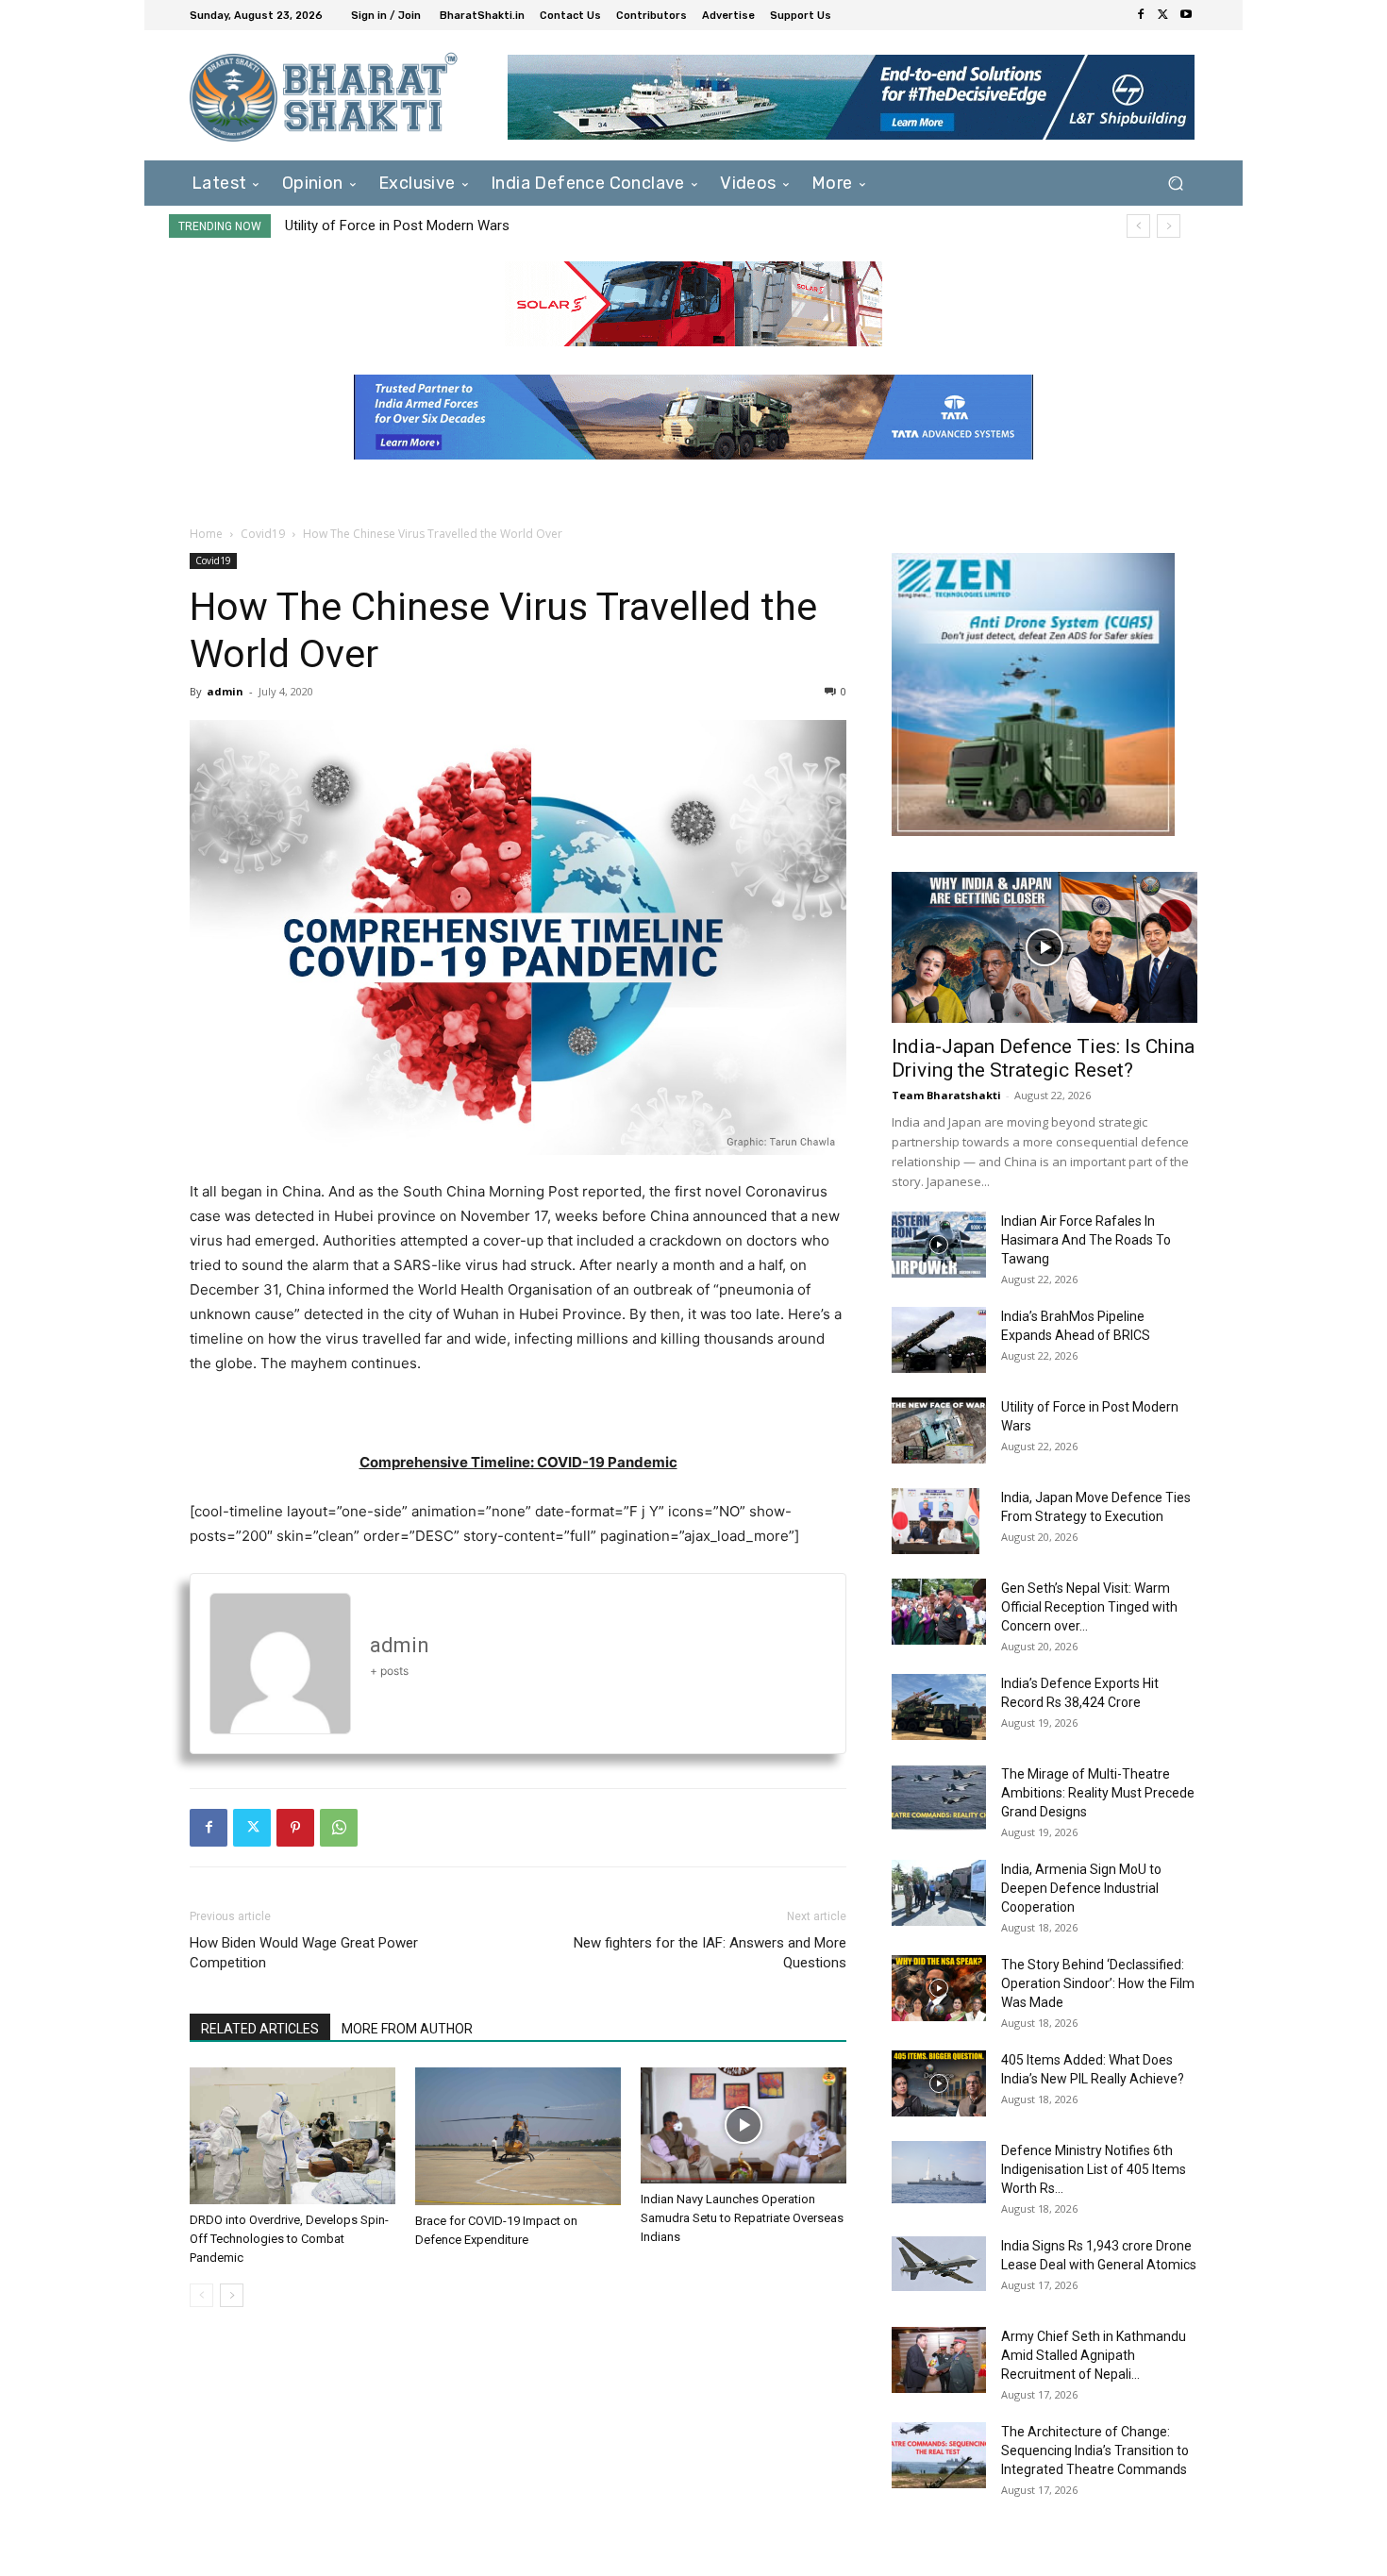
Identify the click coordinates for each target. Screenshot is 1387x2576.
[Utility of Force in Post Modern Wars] (939, 1430)
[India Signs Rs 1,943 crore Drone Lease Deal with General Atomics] (939, 2264)
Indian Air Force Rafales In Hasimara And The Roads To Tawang (1086, 1240)
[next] (1169, 226)
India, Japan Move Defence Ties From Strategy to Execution (470, 226)
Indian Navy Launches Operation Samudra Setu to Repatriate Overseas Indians (742, 2218)
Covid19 (263, 534)
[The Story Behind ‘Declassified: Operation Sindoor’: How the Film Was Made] (939, 1988)
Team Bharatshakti (946, 1095)
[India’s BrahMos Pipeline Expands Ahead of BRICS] (939, 1340)
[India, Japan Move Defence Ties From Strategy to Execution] (936, 1521)
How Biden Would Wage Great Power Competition (304, 1953)
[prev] (1138, 226)
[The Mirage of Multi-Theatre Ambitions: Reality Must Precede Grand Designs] (939, 1798)
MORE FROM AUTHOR (407, 2029)
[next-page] (232, 2295)
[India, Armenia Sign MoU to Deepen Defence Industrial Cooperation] (939, 1893)
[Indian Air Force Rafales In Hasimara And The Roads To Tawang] (939, 1245)
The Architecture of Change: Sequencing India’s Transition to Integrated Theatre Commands (1095, 2451)
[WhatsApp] (339, 1828)
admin (225, 691)
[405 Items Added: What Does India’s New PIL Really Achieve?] (939, 2083)
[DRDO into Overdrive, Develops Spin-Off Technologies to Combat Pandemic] (292, 2136)
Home (206, 534)
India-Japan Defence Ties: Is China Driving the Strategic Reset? (1043, 1058)
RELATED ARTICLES (260, 2029)
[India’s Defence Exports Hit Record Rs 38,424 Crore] (939, 1707)
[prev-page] (201, 2295)
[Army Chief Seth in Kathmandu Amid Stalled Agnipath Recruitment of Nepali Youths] (939, 2360)
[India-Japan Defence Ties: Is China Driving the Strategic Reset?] (1044, 947)
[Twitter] (1163, 15)
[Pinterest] (295, 1828)
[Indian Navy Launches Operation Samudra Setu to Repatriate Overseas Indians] (744, 2125)
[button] (1175, 183)
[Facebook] (1141, 15)
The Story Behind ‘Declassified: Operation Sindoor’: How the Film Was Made (1098, 1983)
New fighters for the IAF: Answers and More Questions (710, 1953)
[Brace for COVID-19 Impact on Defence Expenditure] (518, 2136)
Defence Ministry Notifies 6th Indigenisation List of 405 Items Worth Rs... (1094, 2169)
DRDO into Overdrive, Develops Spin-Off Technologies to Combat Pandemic (289, 2239)
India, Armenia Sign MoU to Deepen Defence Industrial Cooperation (1081, 1888)
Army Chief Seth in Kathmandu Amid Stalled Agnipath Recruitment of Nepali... (1094, 2355)
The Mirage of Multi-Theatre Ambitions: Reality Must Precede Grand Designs (1098, 1793)
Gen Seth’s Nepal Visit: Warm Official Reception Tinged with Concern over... (1089, 1607)
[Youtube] (1186, 15)
